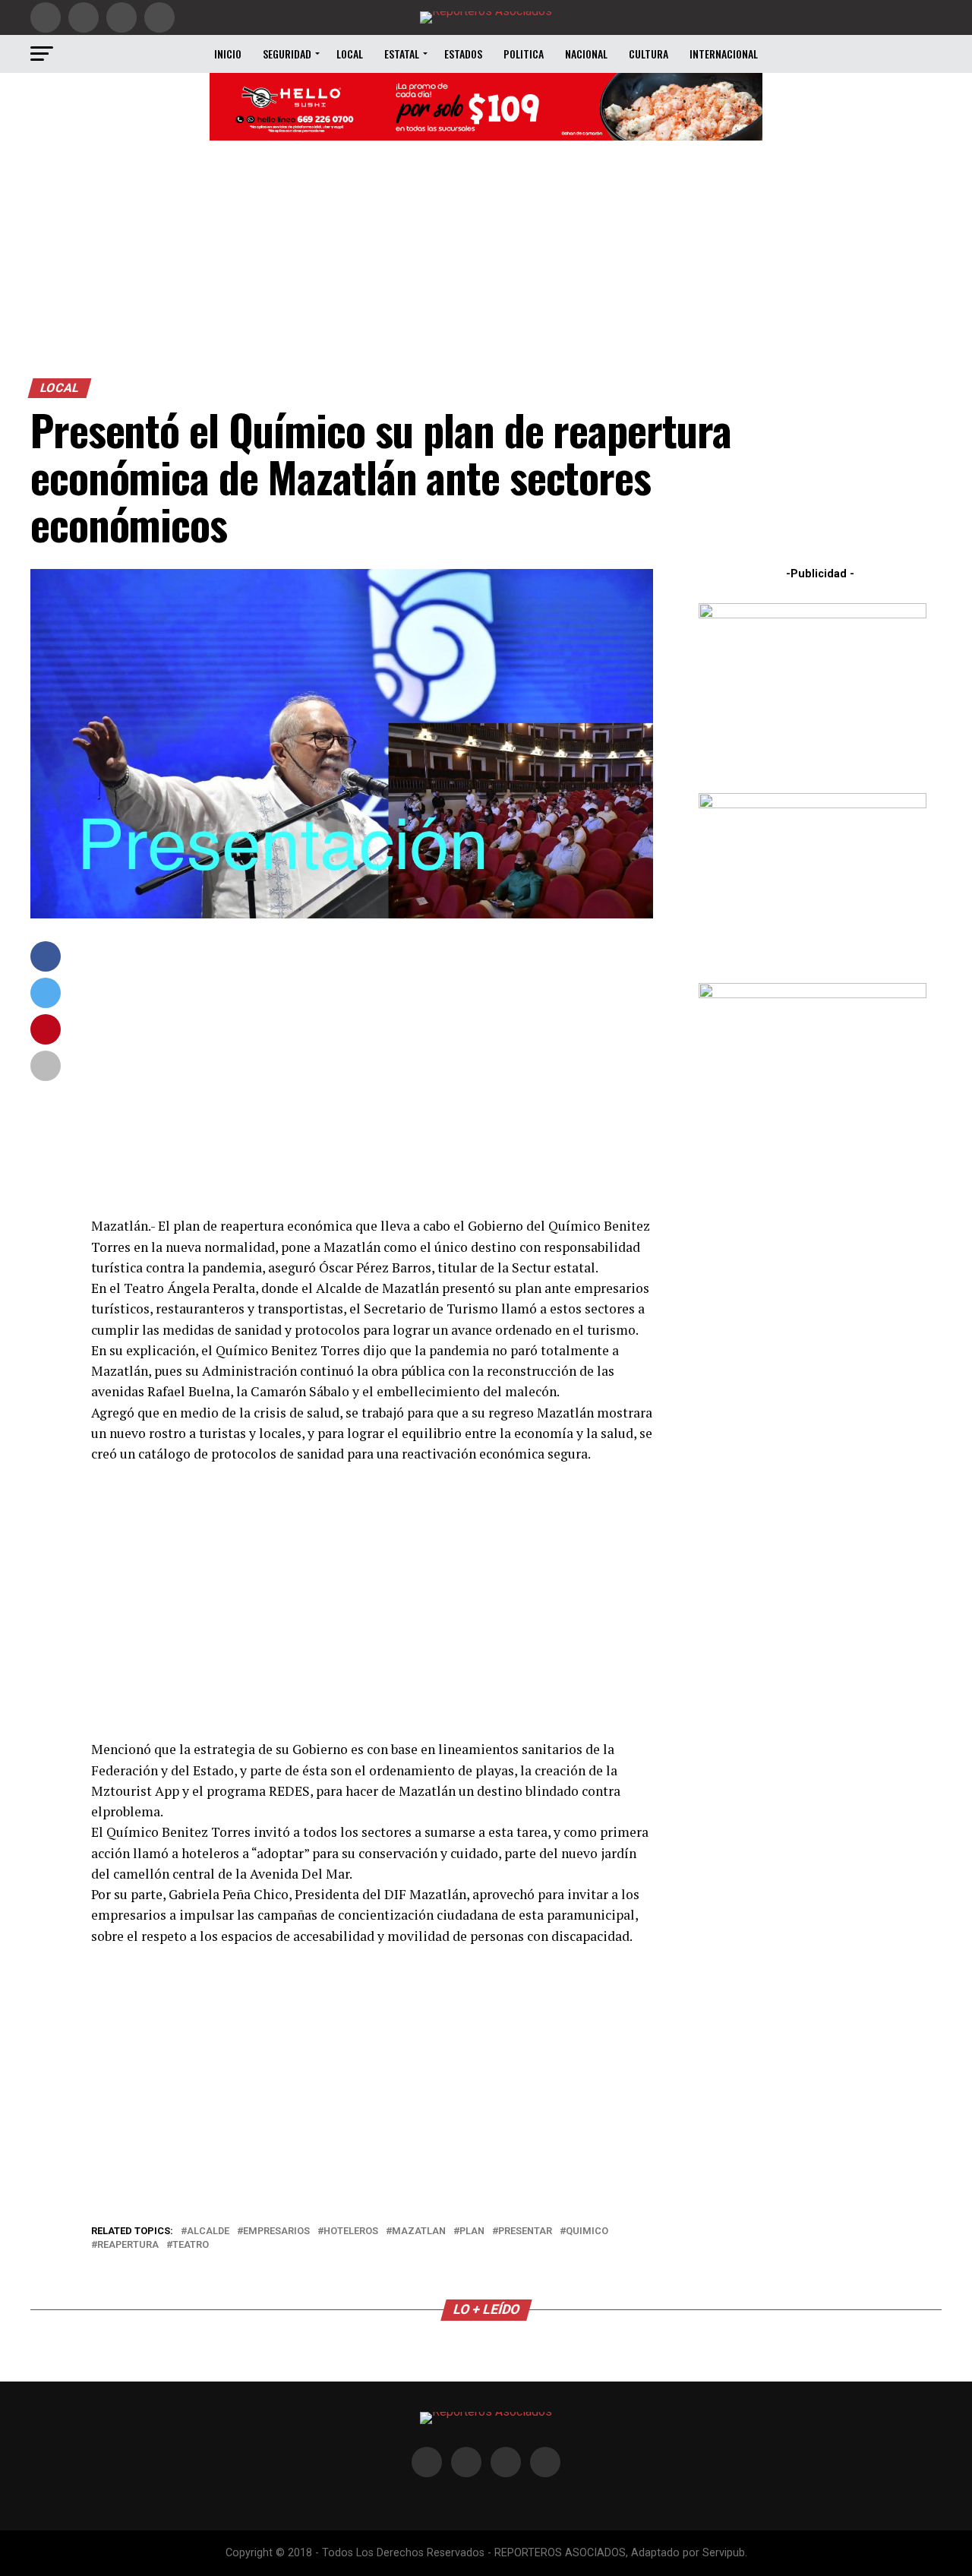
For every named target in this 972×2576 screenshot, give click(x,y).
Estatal (402, 54)
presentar (525, 2231)
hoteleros (351, 2231)
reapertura (128, 2245)
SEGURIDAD (287, 54)
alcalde (208, 2231)
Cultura (649, 54)
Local (350, 54)
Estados (463, 54)
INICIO (228, 54)
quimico (587, 2231)
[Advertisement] (486, 264)
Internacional (724, 54)
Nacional (586, 54)
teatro (191, 2245)
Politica (524, 54)
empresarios (276, 2231)
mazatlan (419, 2231)
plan (472, 2231)
